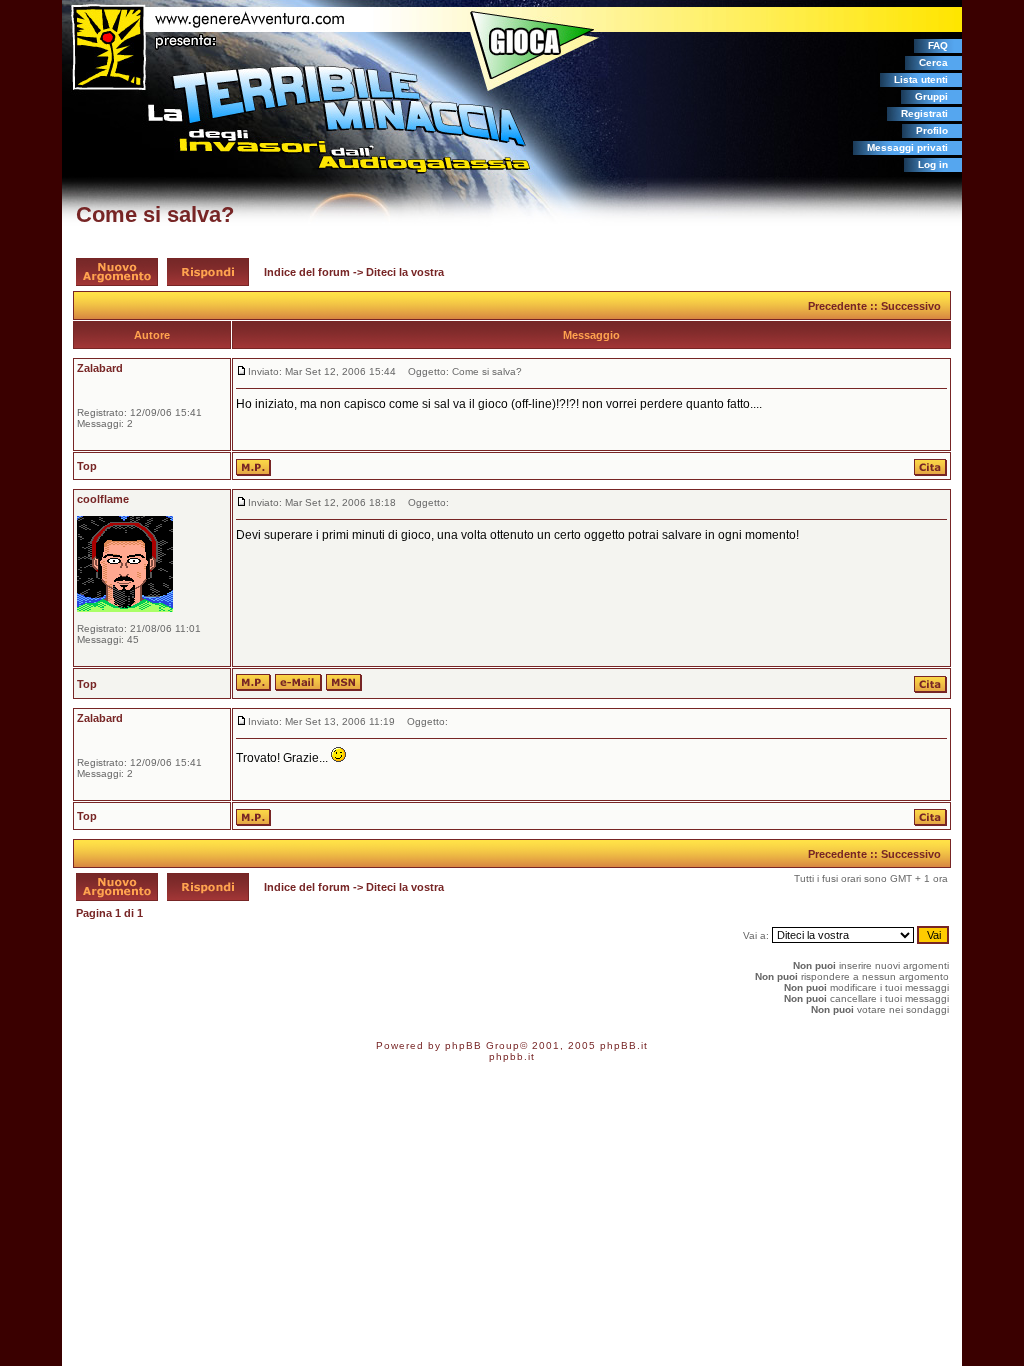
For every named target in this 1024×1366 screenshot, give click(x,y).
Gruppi (931, 96)
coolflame (103, 499)
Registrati (924, 113)
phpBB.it (624, 1045)
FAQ (938, 45)
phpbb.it (512, 1056)
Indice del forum (307, 272)
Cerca (933, 62)
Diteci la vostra (405, 272)
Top (87, 466)
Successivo (911, 306)
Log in (933, 164)
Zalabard (100, 368)
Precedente (837, 306)
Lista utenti (921, 79)
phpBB (463, 1045)
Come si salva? (155, 214)
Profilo (932, 130)
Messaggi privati (907, 147)
